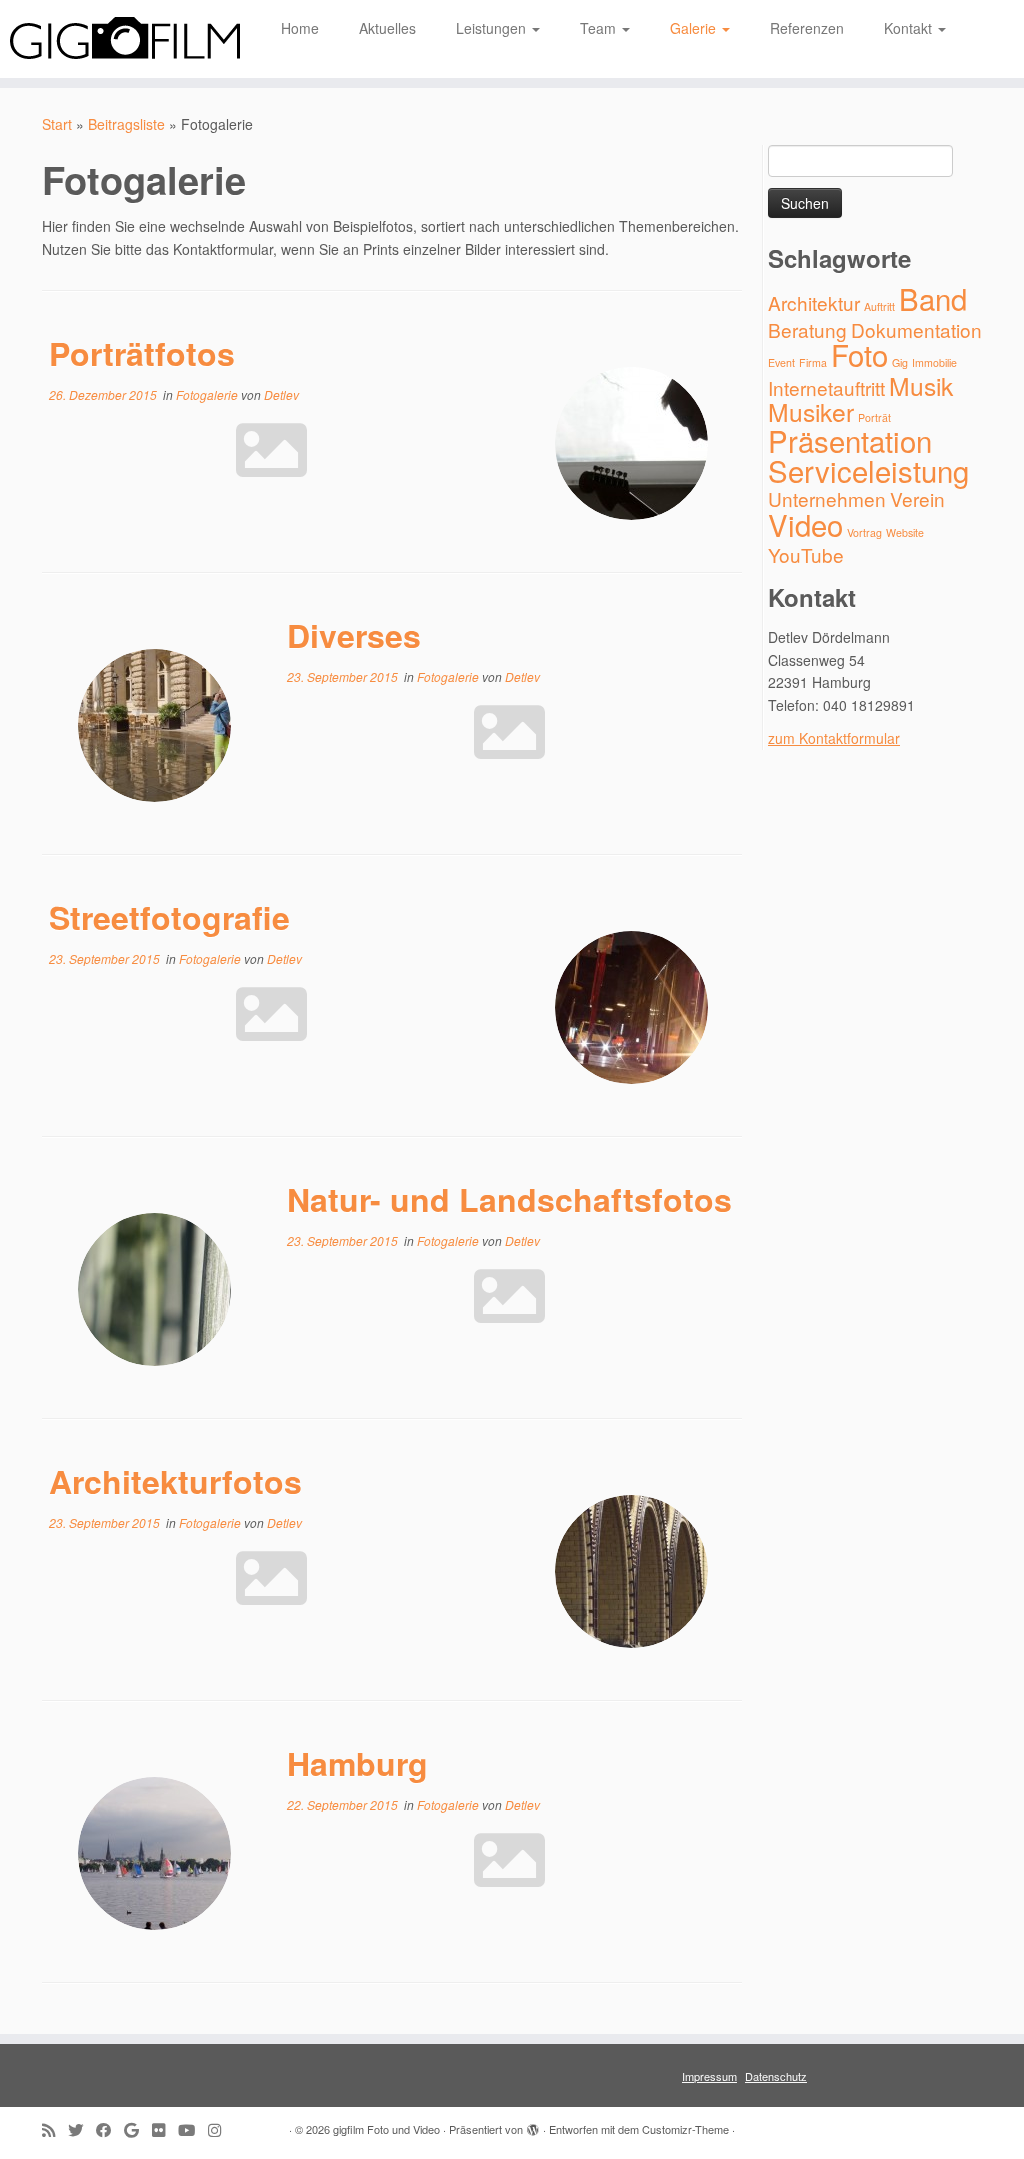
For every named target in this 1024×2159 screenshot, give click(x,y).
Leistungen (493, 28)
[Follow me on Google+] (138, 2129)
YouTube (806, 554)
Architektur (814, 302)
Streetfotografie (169, 917)
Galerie (695, 28)
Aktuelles (387, 28)
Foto (859, 354)
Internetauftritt (826, 387)
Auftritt (879, 306)
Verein (917, 498)
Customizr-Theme (685, 2129)
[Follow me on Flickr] (165, 2129)
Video (805, 524)
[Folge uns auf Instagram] (221, 2129)
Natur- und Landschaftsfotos (509, 1199)
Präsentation (850, 440)
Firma (813, 362)
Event (781, 362)
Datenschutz (776, 2076)
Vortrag (864, 532)
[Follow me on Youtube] (193, 2129)
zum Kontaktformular (834, 738)
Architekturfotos (175, 1481)
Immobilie (934, 362)
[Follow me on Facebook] (110, 2129)
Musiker (811, 411)
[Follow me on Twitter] (82, 2129)
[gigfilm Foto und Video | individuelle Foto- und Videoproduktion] (120, 39)
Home (300, 28)
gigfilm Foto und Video (386, 2129)
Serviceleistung (868, 470)
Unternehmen (827, 498)
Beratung (807, 329)
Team (600, 28)
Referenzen (807, 28)
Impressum (709, 2076)
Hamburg (357, 1763)
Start (57, 124)
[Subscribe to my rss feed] (55, 2129)
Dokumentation (916, 329)
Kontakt (910, 28)
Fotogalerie (208, 394)
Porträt (874, 417)
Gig (900, 362)
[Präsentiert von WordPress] (533, 2125)
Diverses (354, 635)
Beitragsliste (126, 124)
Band (933, 298)
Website (905, 532)
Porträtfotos (142, 353)
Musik (921, 385)
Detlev (281, 394)
